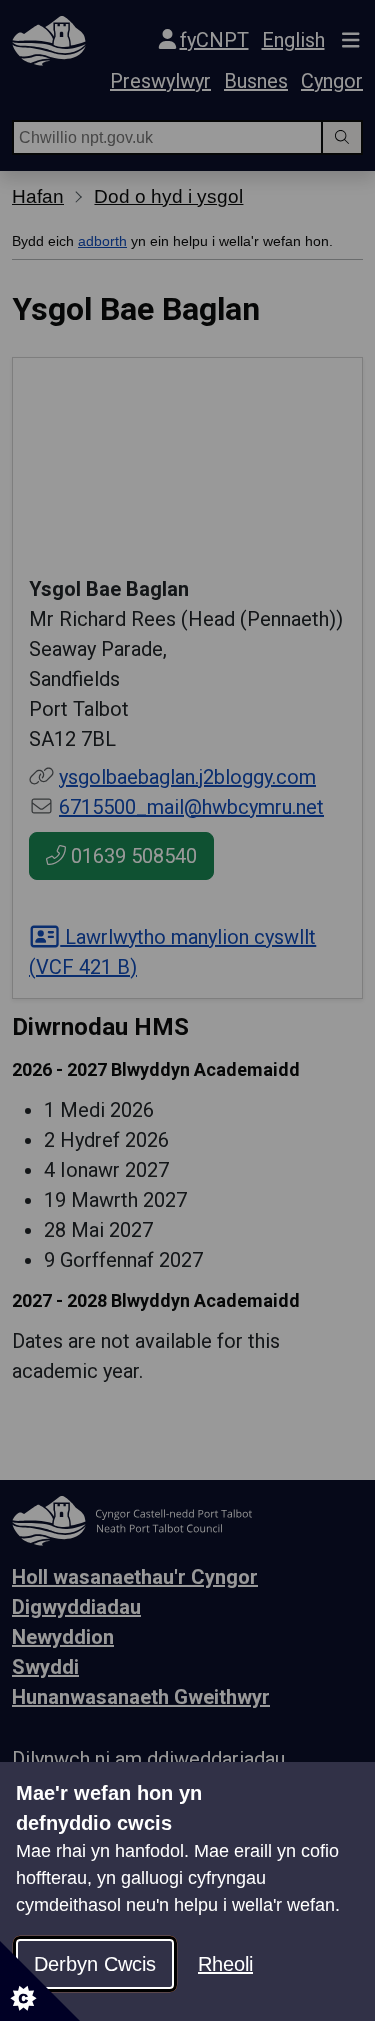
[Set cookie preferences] (40, 1981)
